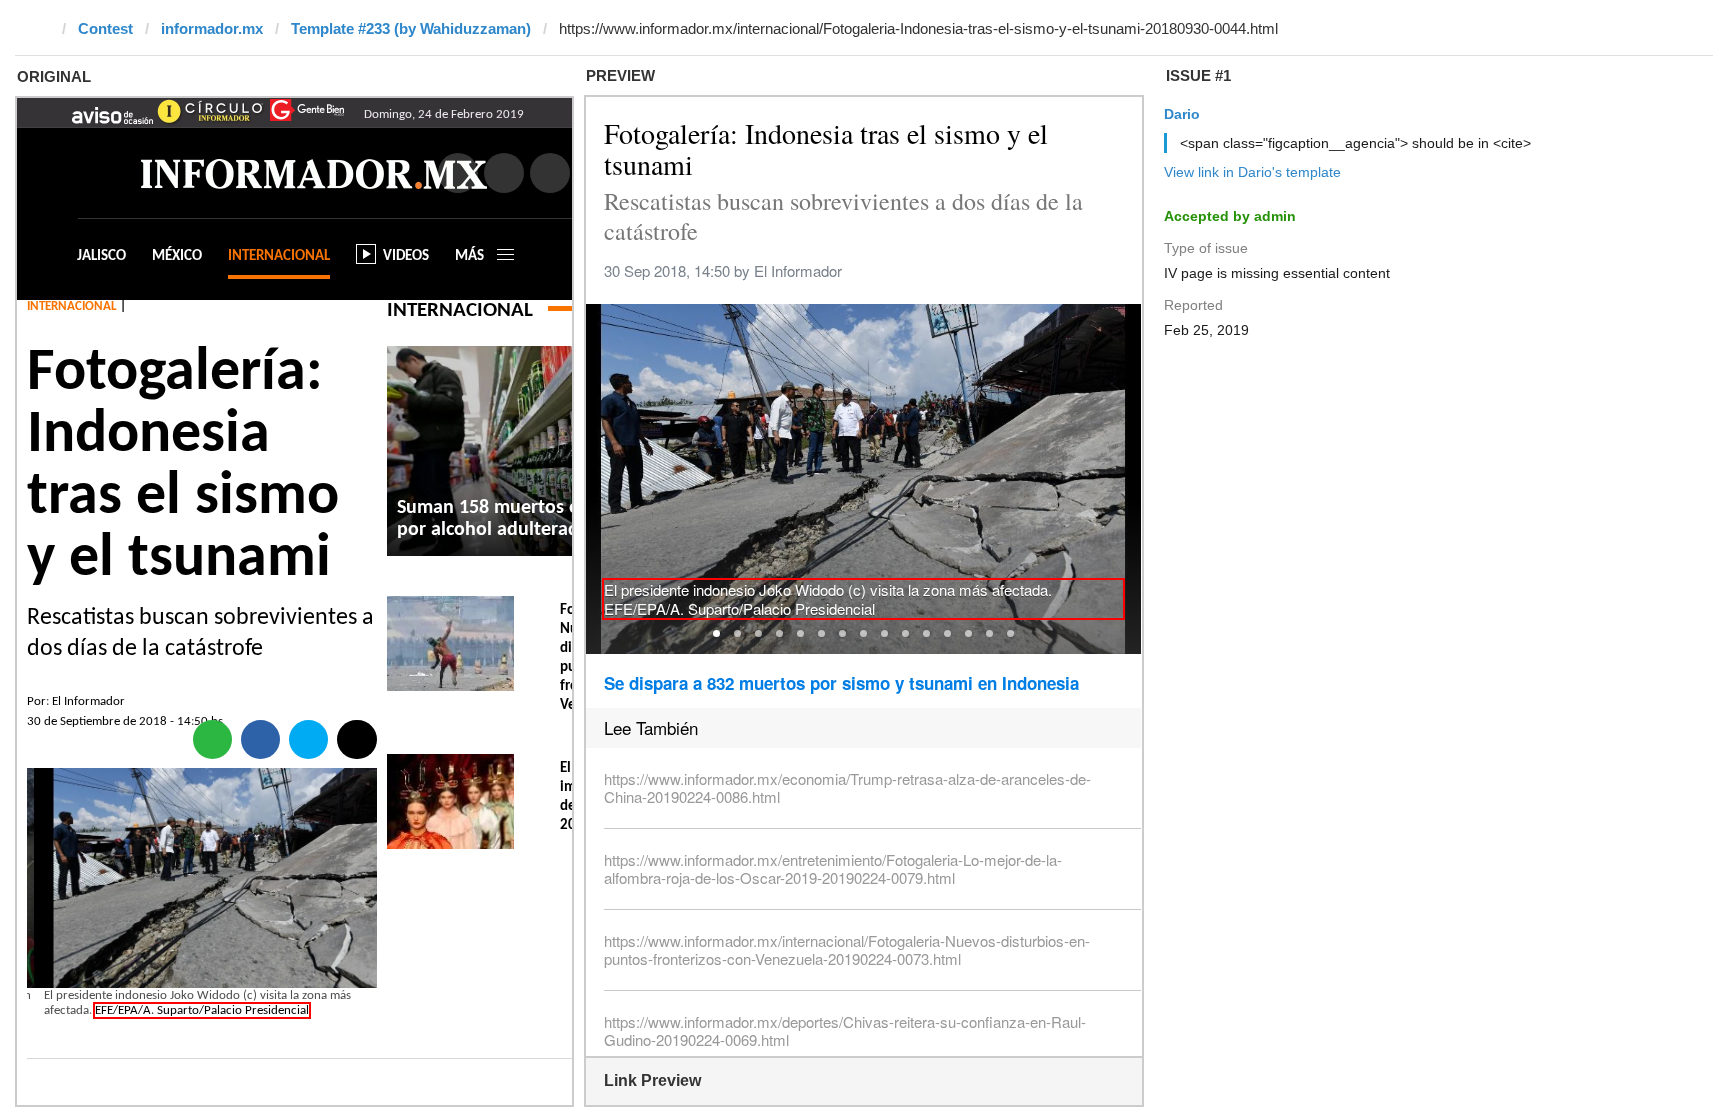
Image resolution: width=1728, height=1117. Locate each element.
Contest (105, 28)
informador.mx (212, 28)
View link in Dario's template (1252, 172)
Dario (1182, 114)
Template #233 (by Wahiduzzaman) (411, 28)
